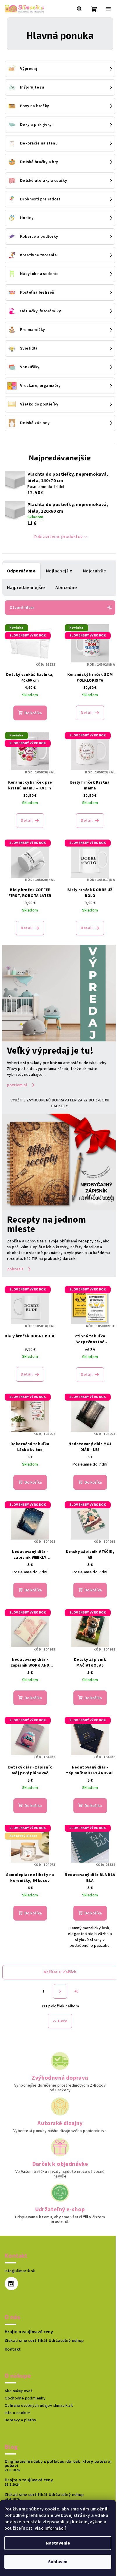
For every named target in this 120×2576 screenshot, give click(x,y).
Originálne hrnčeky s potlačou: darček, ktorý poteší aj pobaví (58, 2463)
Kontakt (13, 2349)
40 (76, 1991)
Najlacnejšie (59, 571)
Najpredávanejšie (26, 588)
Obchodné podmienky (25, 2398)
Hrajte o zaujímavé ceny (29, 2332)
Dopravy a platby (20, 2420)
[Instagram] (11, 2284)
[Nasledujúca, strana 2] (60, 1991)
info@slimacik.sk (20, 2271)
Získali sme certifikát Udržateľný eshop (44, 2340)
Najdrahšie (95, 571)
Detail (87, 713)
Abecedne (66, 588)
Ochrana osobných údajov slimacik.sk (39, 2406)
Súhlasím (58, 2562)
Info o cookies (18, 2413)
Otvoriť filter (22, 608)
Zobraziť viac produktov (58, 537)
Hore (63, 2021)
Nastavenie (58, 2543)
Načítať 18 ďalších (60, 1972)
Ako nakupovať (18, 2391)
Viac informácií (50, 2528)
